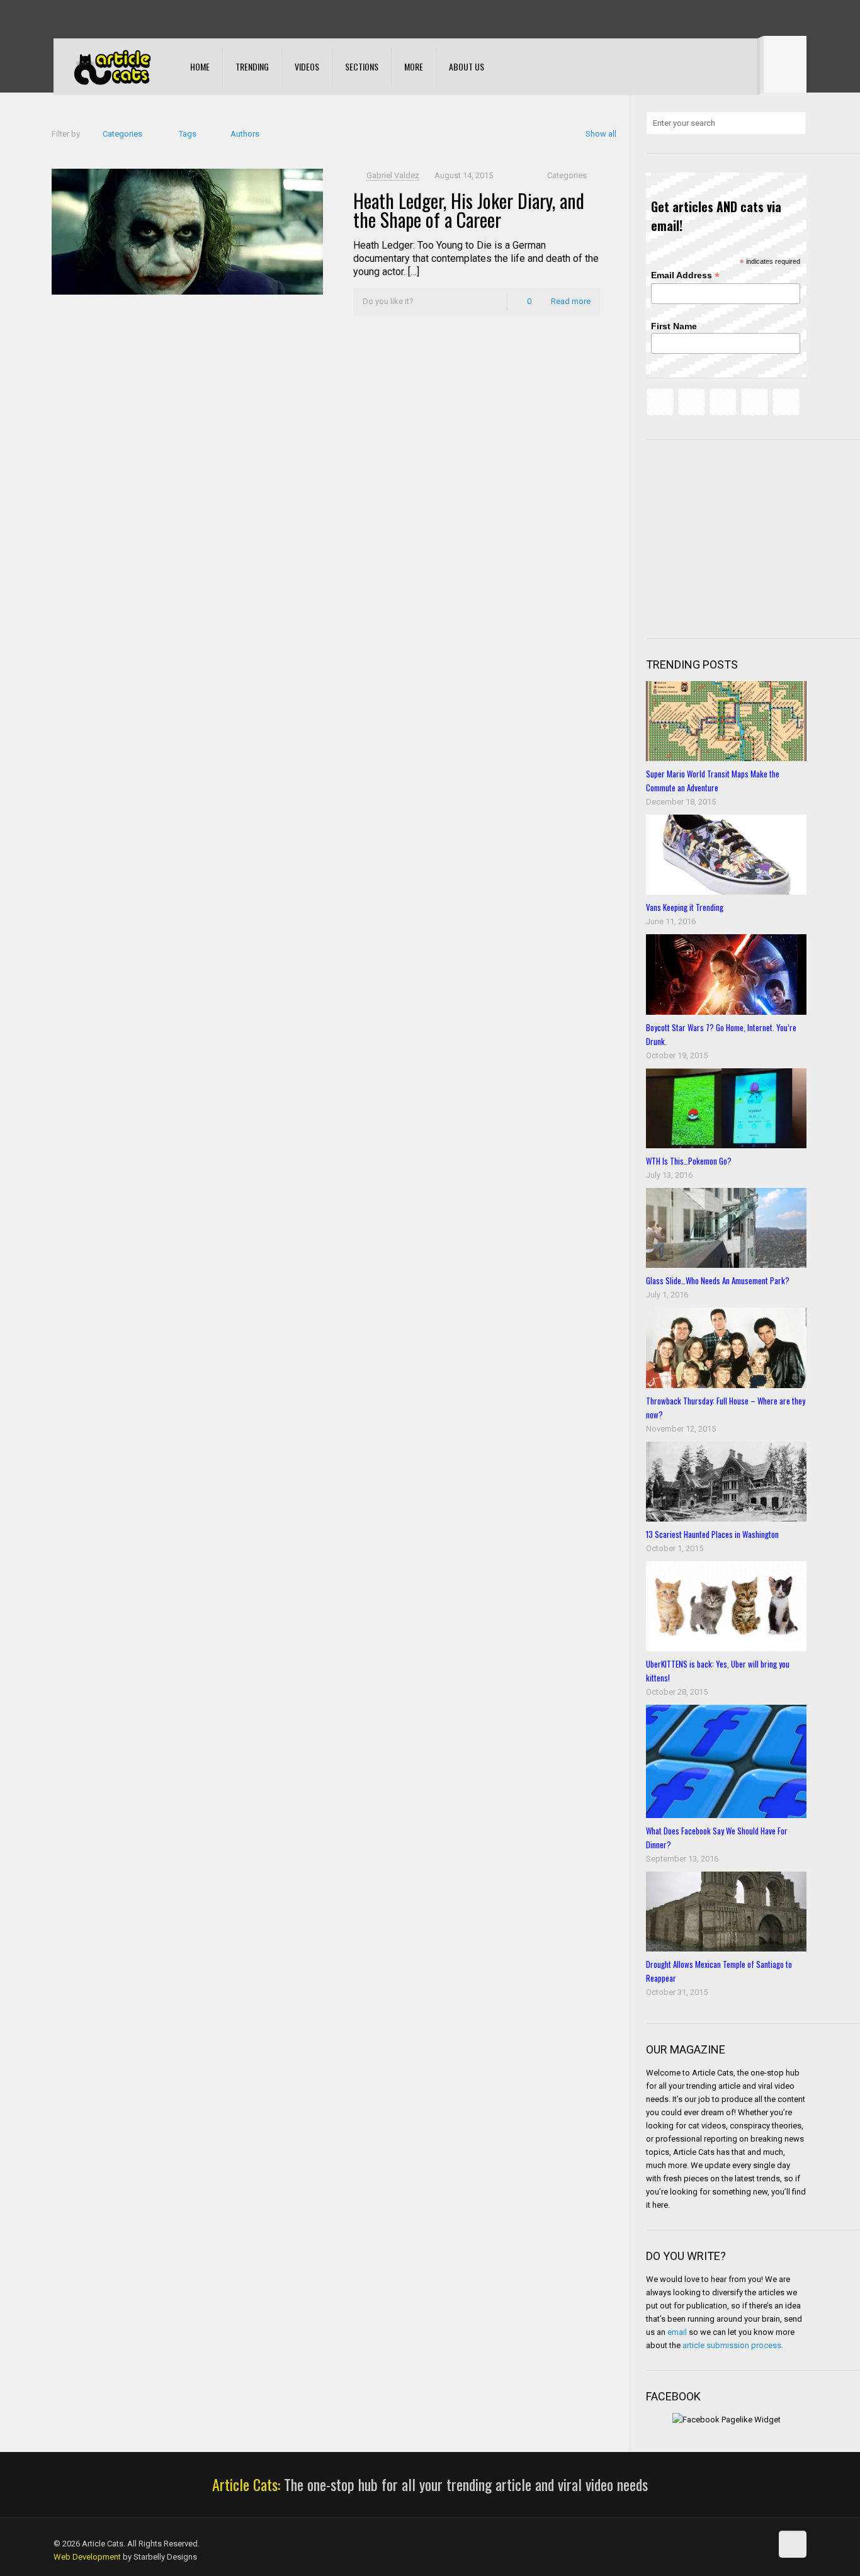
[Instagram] (145, 19)
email (677, 2332)
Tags (188, 134)
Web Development (87, 2557)
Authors (245, 134)
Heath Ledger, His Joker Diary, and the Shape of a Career (469, 210)
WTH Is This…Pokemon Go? (689, 1161)
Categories (122, 134)
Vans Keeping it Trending (685, 907)
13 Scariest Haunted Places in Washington (712, 1534)
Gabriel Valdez (393, 175)
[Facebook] (60, 19)
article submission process (732, 2345)
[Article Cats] (112, 67)
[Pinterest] (128, 19)
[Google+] (77, 19)
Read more (571, 301)
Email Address (685, 275)
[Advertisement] (740, 538)
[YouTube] (111, 19)
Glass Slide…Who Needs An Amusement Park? (718, 1280)
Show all (601, 134)
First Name (674, 326)
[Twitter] (94, 19)
